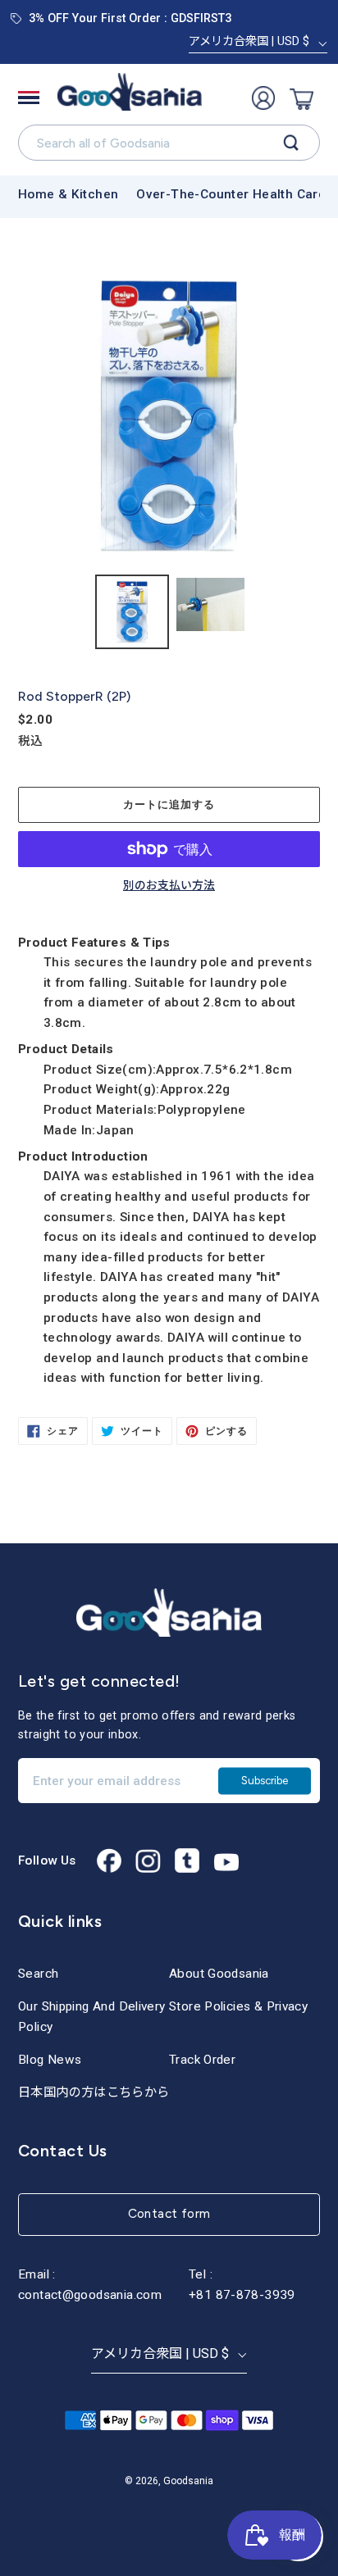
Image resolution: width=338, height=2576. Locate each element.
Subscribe (265, 1780)
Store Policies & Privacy (238, 2006)
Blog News (50, 2060)
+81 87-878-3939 (242, 2295)
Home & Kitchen (68, 194)
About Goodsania (219, 1974)
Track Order (202, 2060)
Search (38, 1974)
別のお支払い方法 (169, 886)
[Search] (291, 143)
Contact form (169, 2213)
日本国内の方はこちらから (94, 2092)
